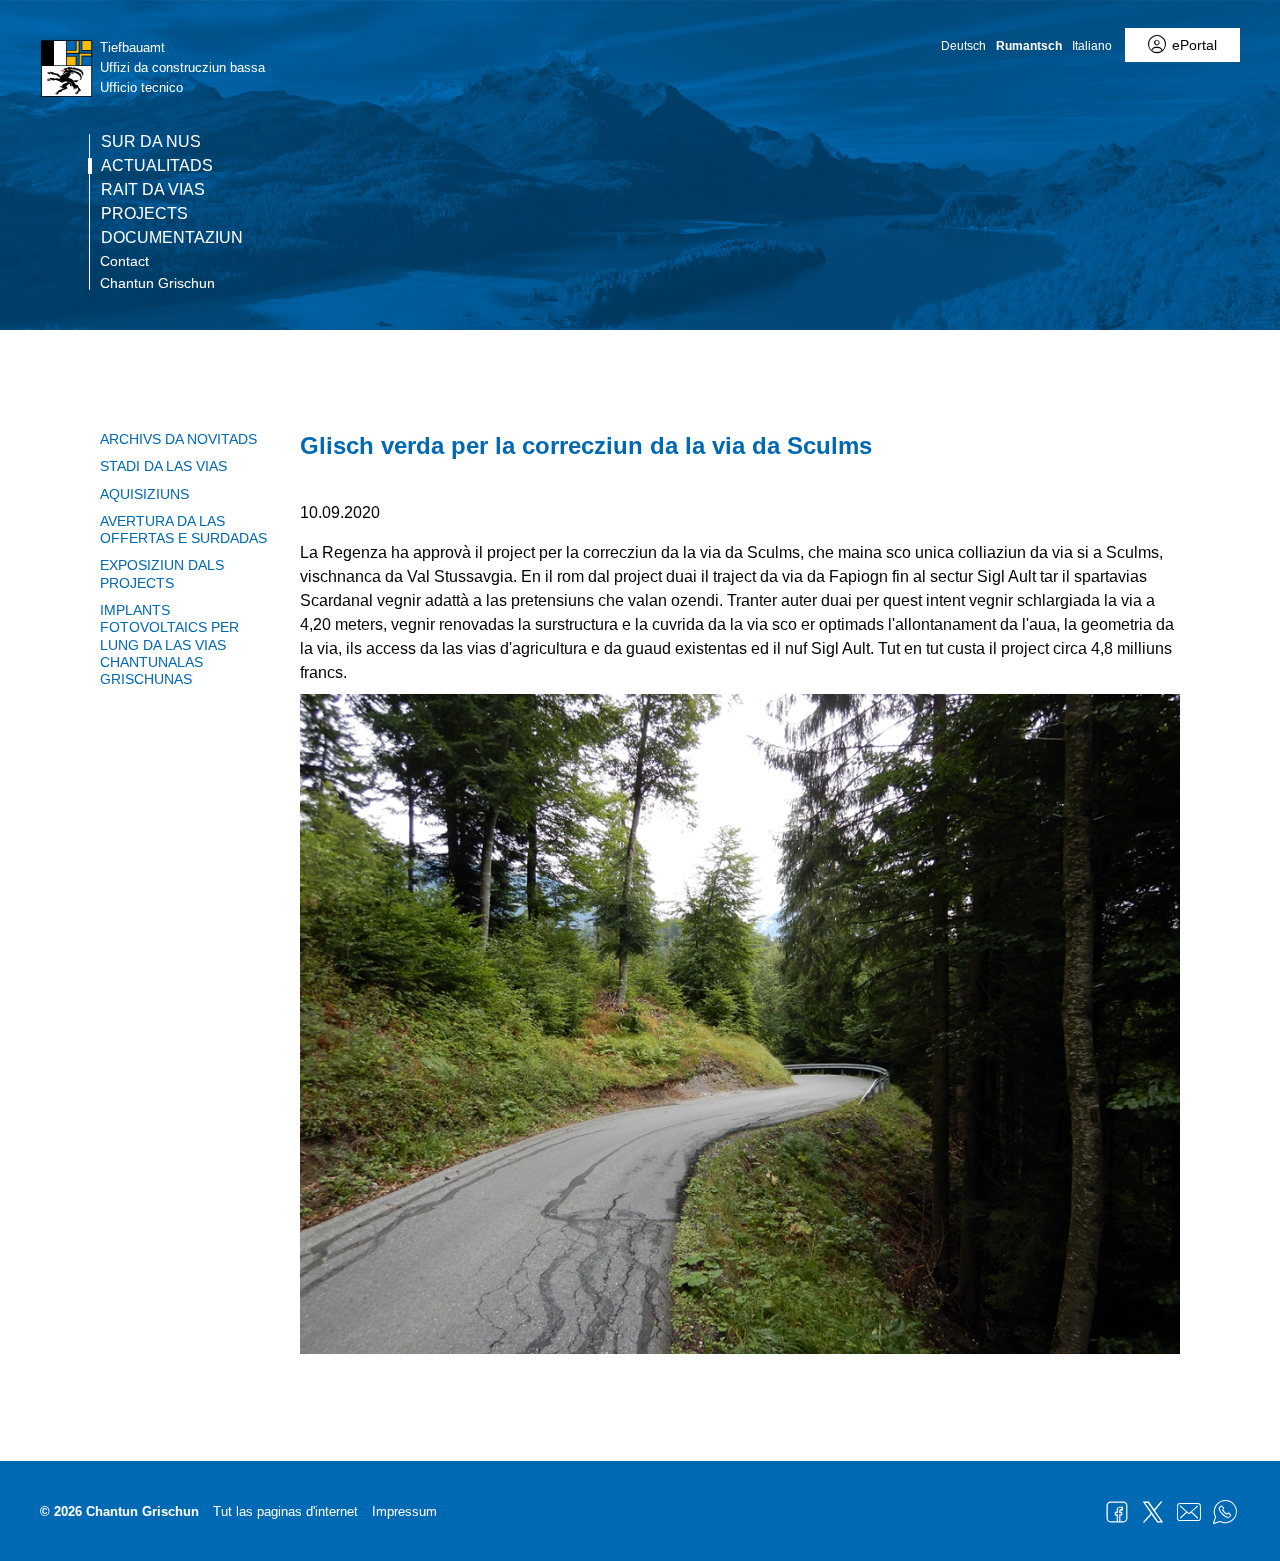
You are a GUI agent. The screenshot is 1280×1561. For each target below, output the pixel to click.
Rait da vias (153, 190)
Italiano (1092, 46)
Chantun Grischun (157, 283)
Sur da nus (151, 142)
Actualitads (157, 166)
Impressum (404, 1511)
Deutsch (963, 46)
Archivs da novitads (178, 439)
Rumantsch (1029, 46)
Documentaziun (172, 238)
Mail (1189, 1512)
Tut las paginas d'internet (285, 1511)
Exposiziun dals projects (162, 573)
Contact (124, 261)
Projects (144, 214)
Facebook (1117, 1512)
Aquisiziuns (144, 494)
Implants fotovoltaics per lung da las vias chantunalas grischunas (169, 644)
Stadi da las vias (163, 466)
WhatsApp (1225, 1512)
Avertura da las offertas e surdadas (183, 529)
